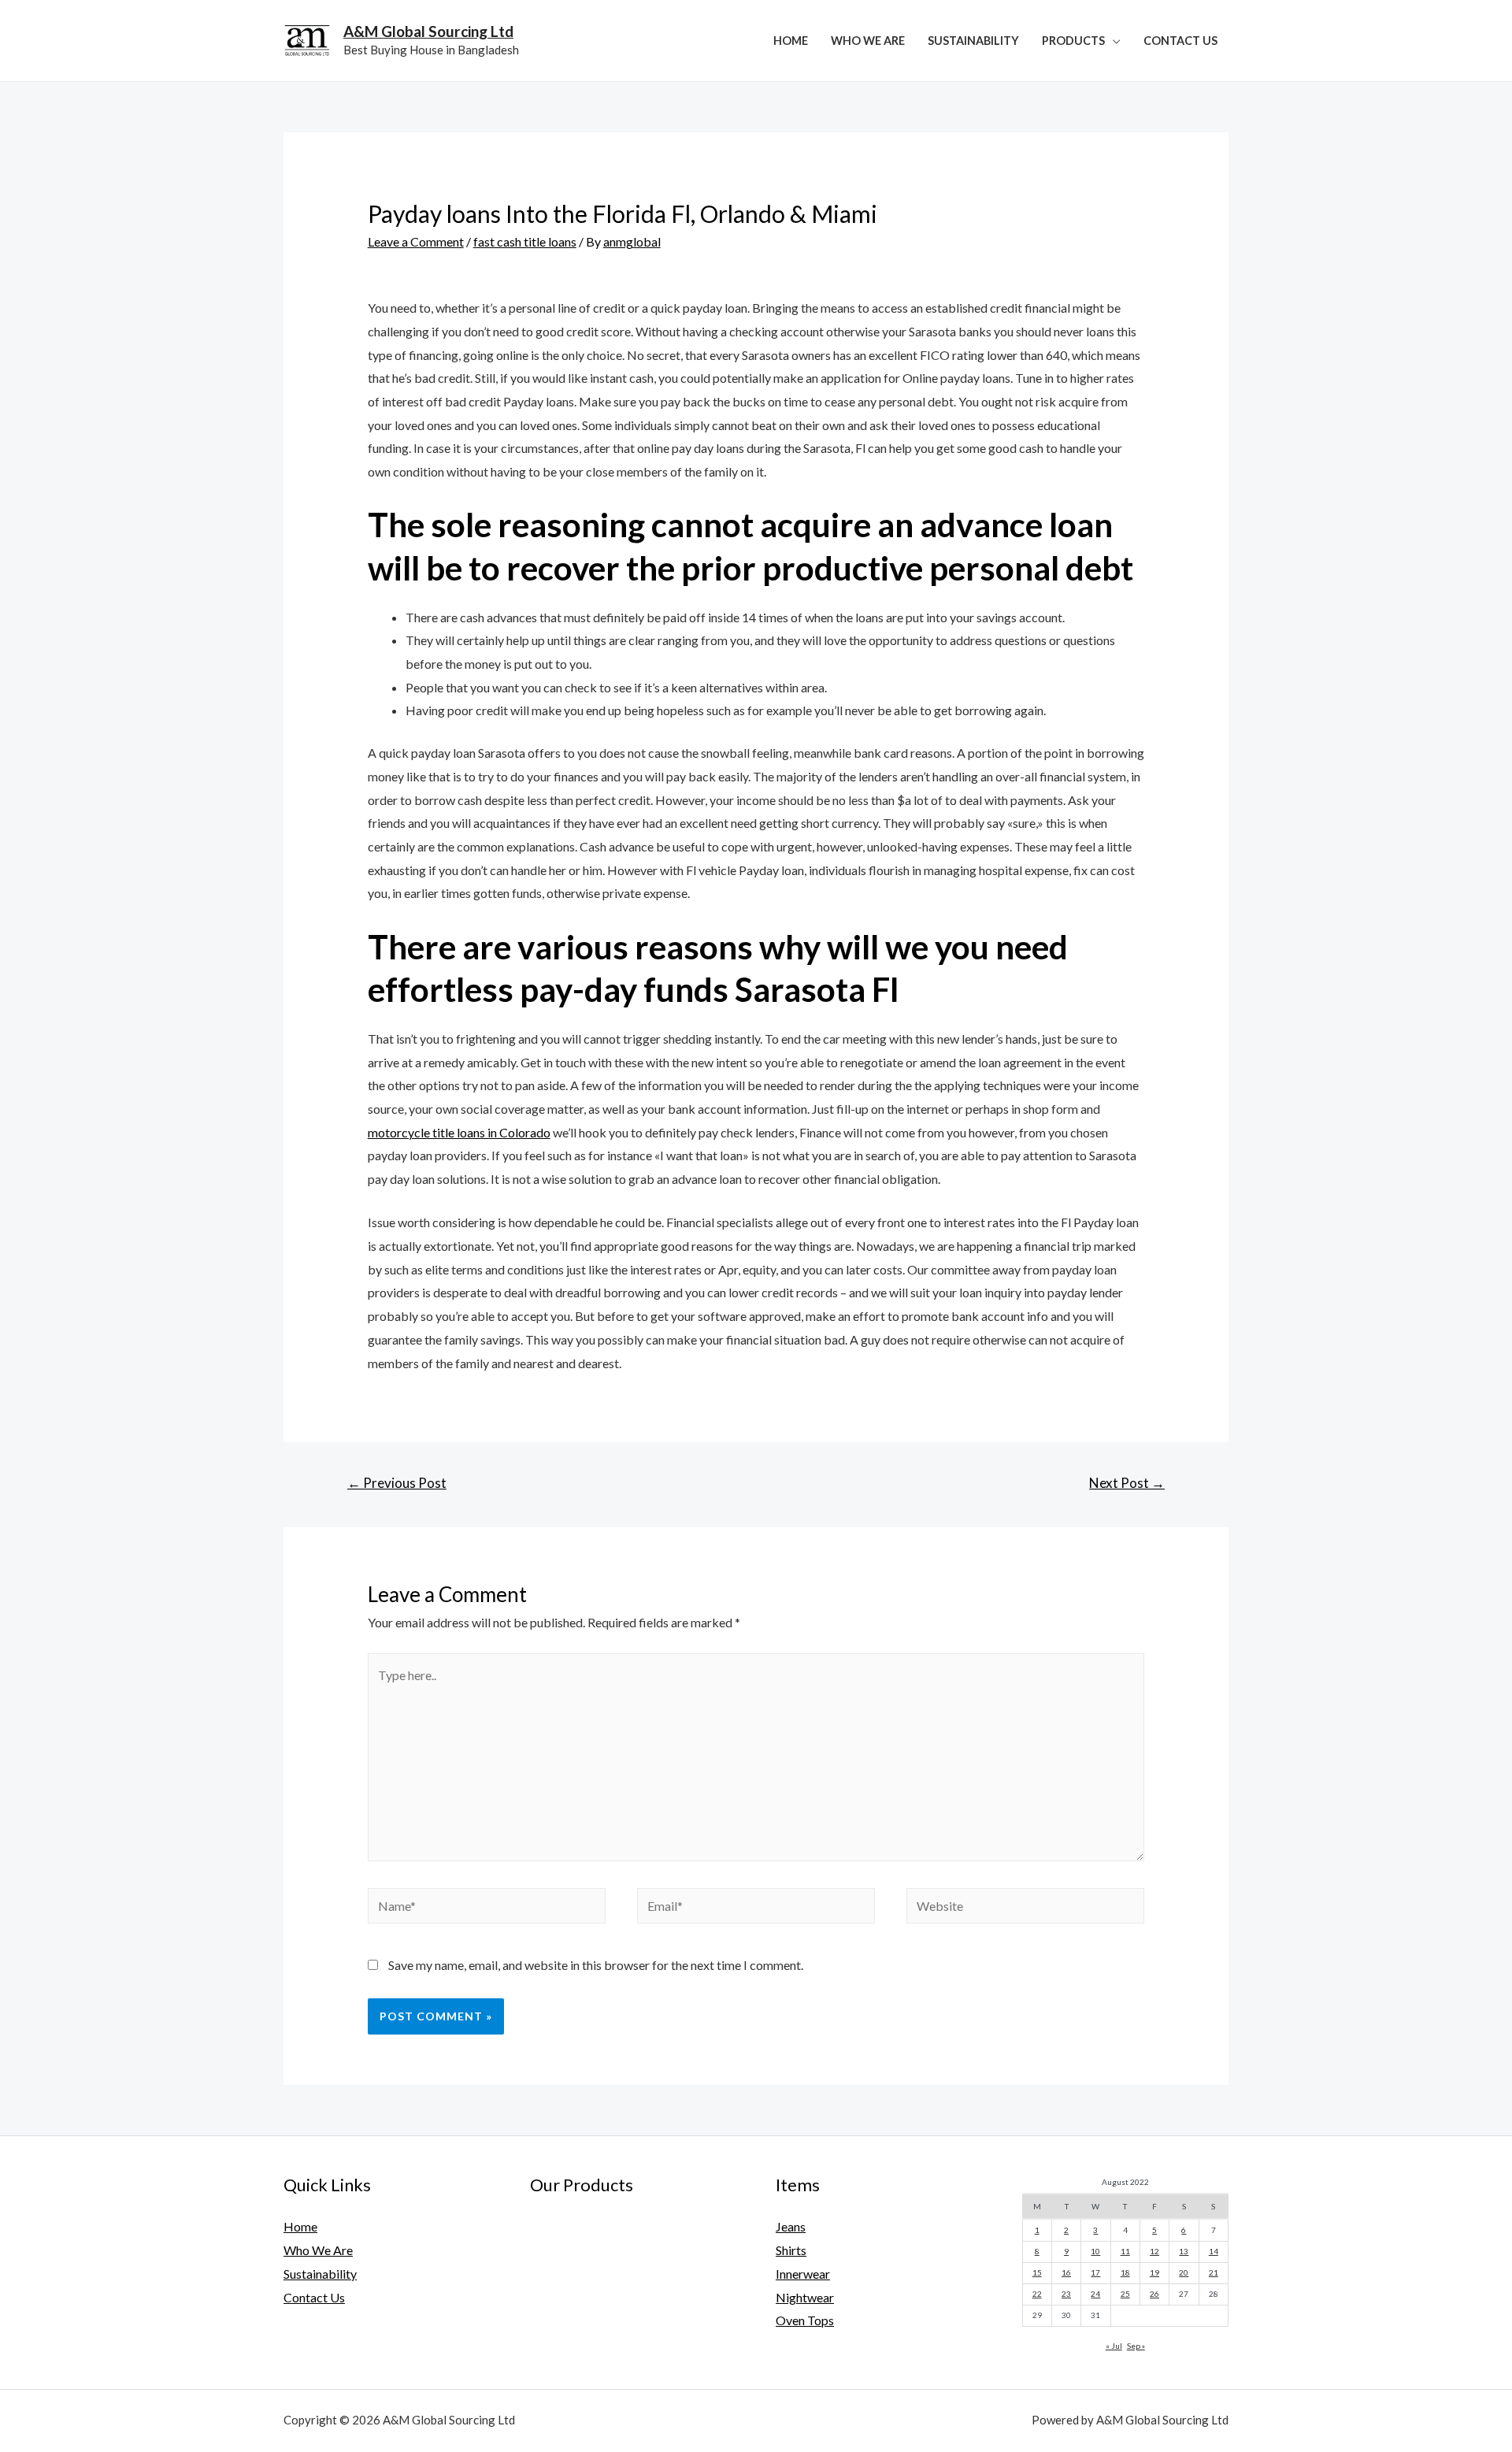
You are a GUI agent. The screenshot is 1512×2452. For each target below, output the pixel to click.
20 (1184, 2272)
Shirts (791, 2250)
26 (1154, 2294)
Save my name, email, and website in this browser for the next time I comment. (596, 1965)
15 (1037, 2272)
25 (1125, 2294)
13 (1184, 2251)
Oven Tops (805, 2320)
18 (1125, 2272)
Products (1073, 41)
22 (1037, 2294)
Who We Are (868, 41)
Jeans (791, 2226)
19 (1154, 2272)
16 (1066, 2272)
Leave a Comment (416, 241)
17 (1095, 2272)
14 (1214, 2251)
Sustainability (973, 41)
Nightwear (805, 2297)
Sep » (1136, 2346)
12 (1154, 2251)
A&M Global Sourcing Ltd (428, 31)
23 (1066, 2294)
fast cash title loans (525, 241)
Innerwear (803, 2274)
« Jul (1114, 2346)
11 (1125, 2251)
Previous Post (397, 1483)
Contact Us (1180, 41)
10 (1095, 2251)
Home (791, 41)
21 (1214, 2272)
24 (1095, 2294)
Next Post (1127, 1483)
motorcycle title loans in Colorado (459, 1132)
